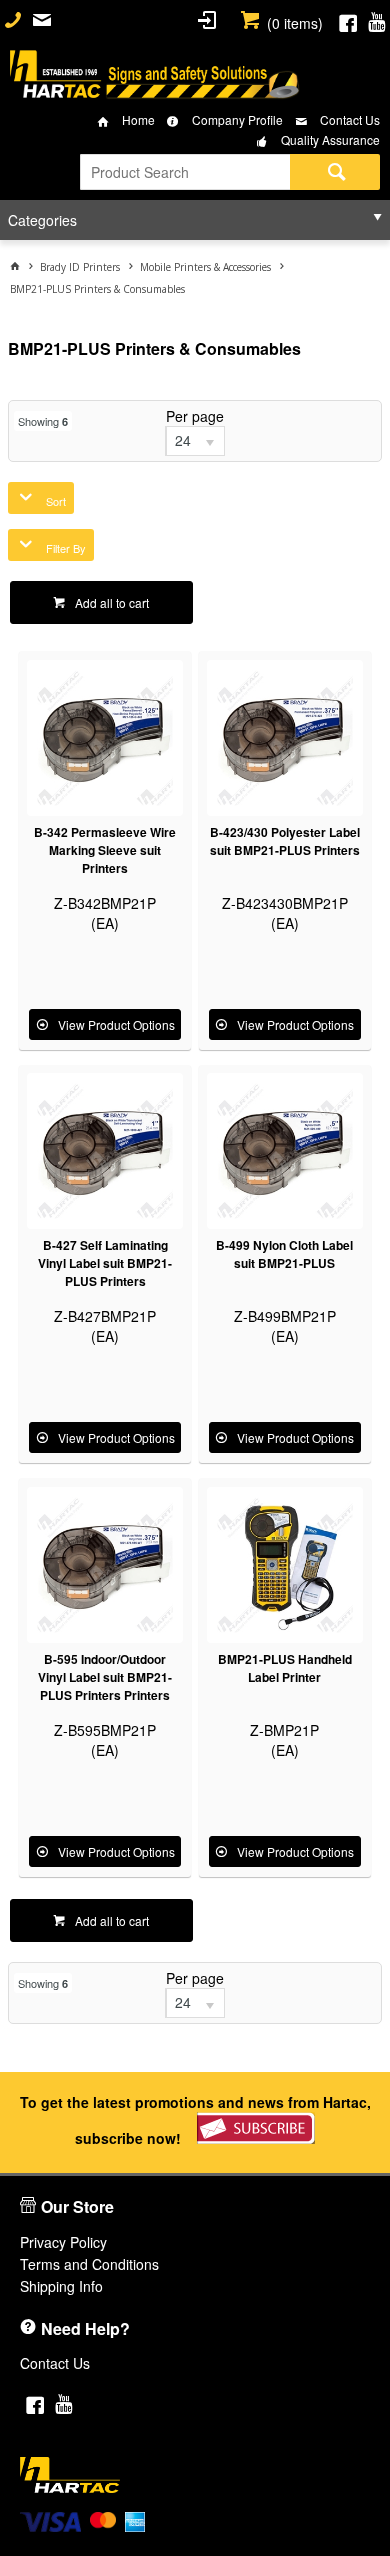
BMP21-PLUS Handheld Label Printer (285, 1668)
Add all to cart (112, 602)
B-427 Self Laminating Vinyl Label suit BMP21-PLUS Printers (105, 1263)
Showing (43, 421)
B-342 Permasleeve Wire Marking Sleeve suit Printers (105, 850)
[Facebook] (348, 20)
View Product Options (116, 1024)
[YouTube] (376, 20)
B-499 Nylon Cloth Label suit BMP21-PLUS (284, 1254)
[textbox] (185, 172)
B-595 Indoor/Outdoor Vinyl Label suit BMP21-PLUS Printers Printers (105, 1677)
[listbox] (195, 441)
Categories (42, 220)
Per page (195, 416)
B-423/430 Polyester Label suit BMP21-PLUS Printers (285, 841)
